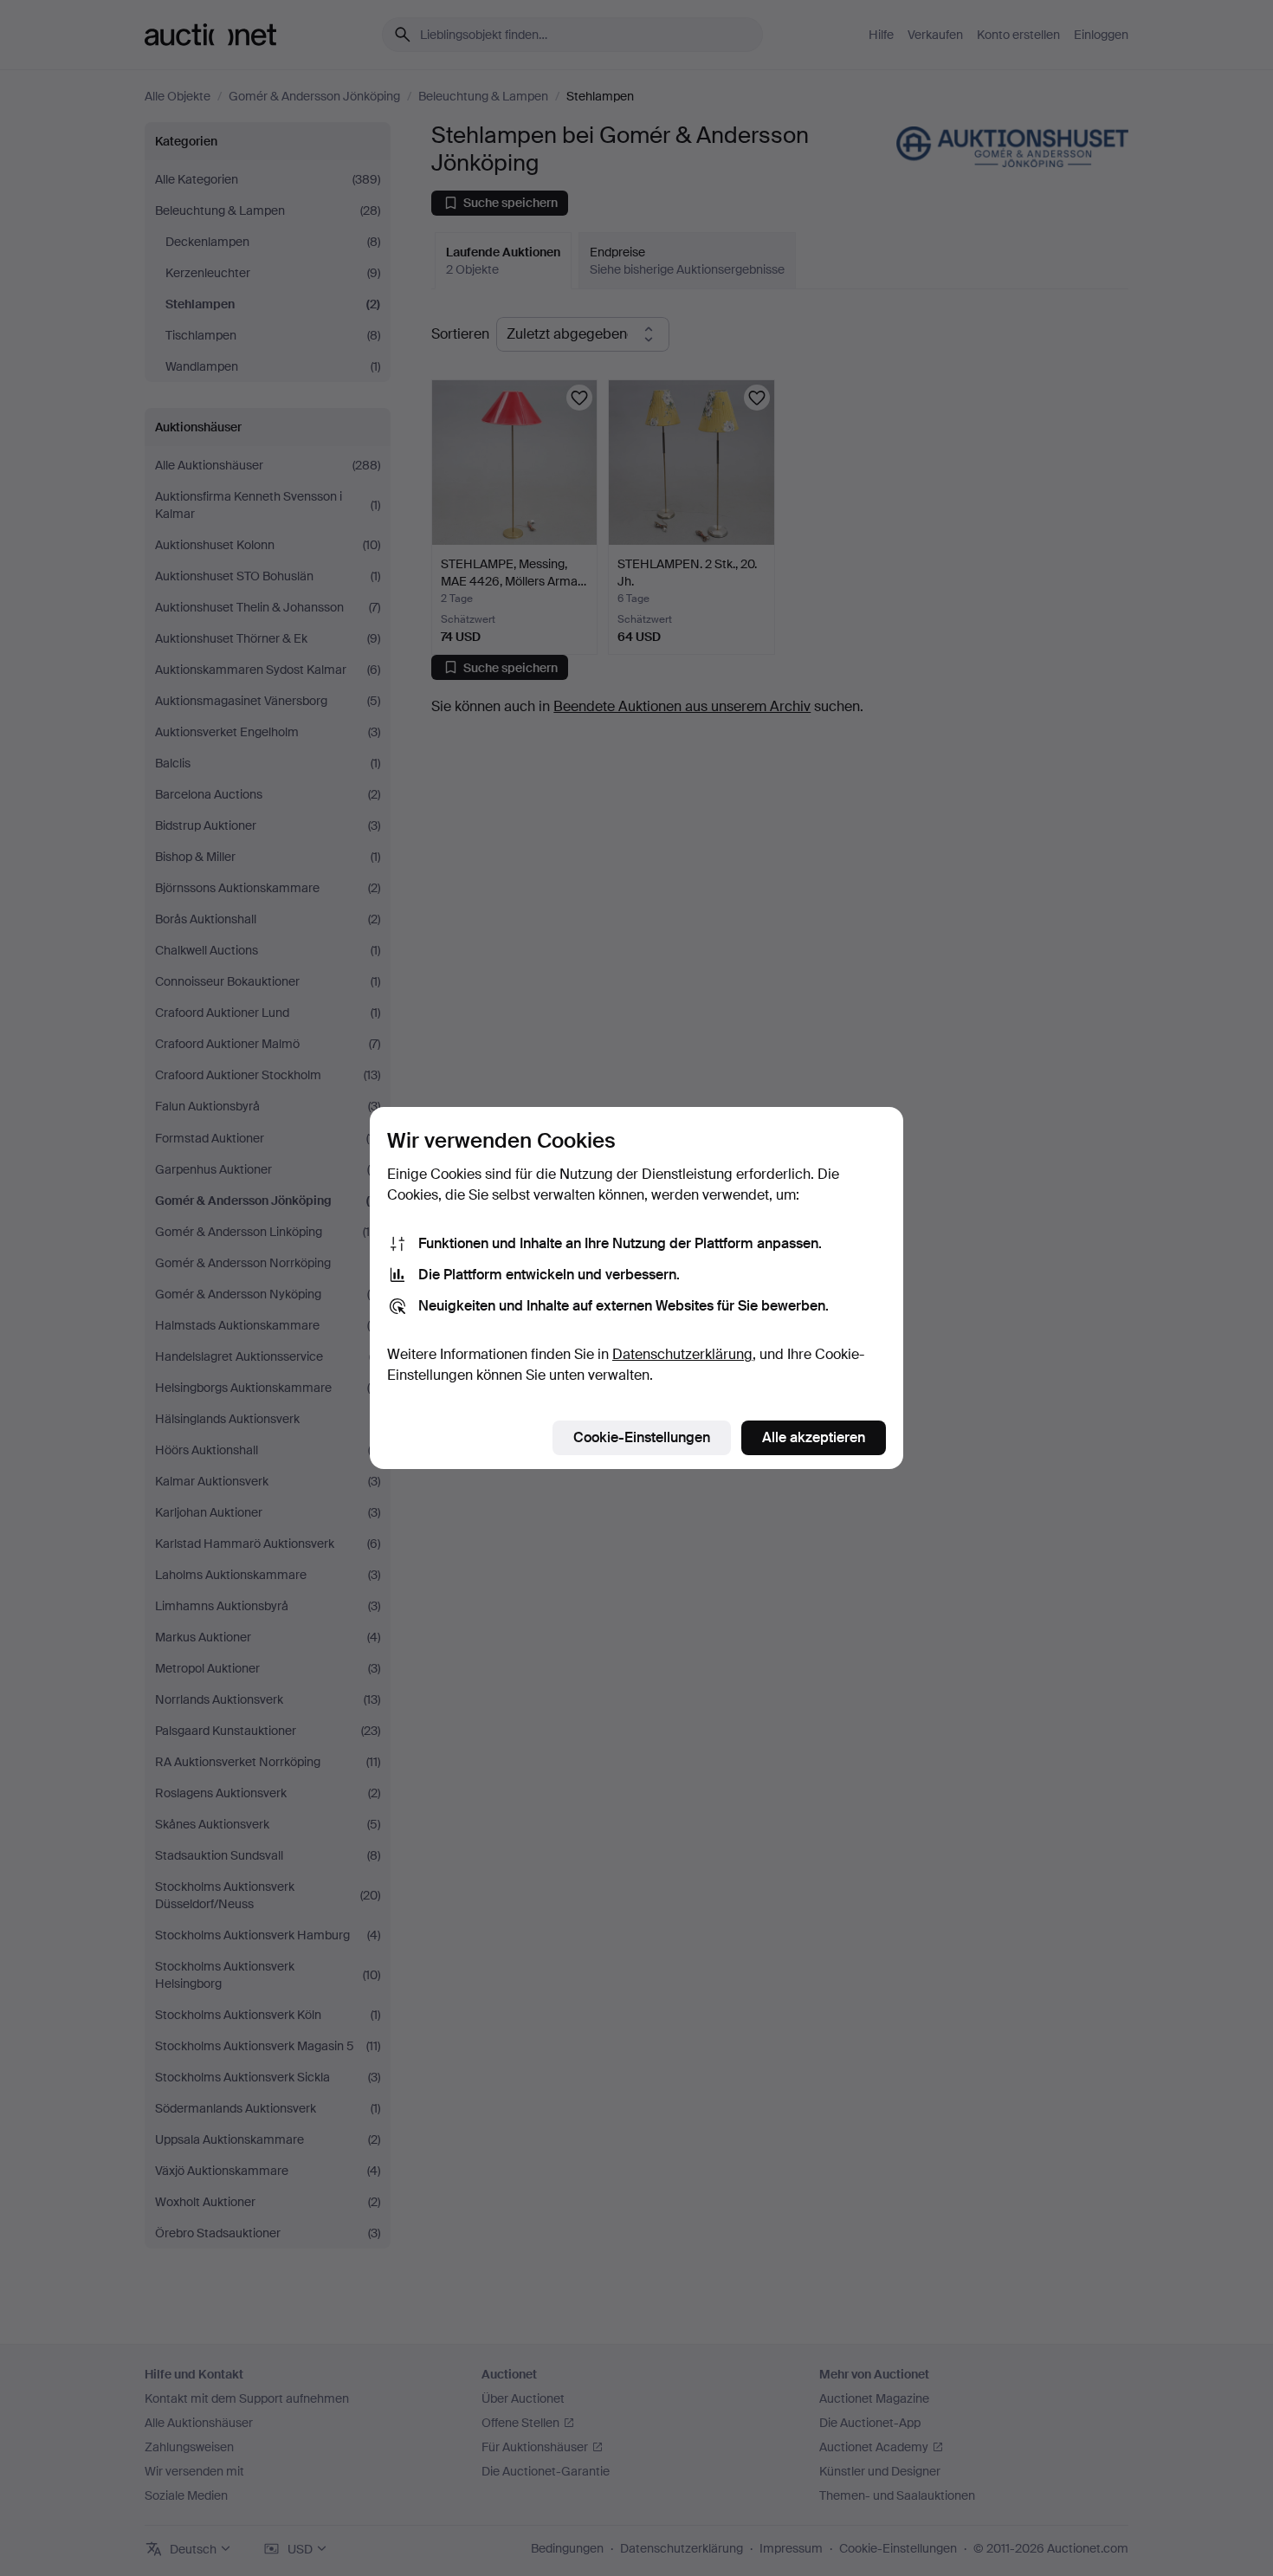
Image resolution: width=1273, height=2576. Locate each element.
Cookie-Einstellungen (642, 1437)
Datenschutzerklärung (682, 1354)
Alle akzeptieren (814, 1437)
